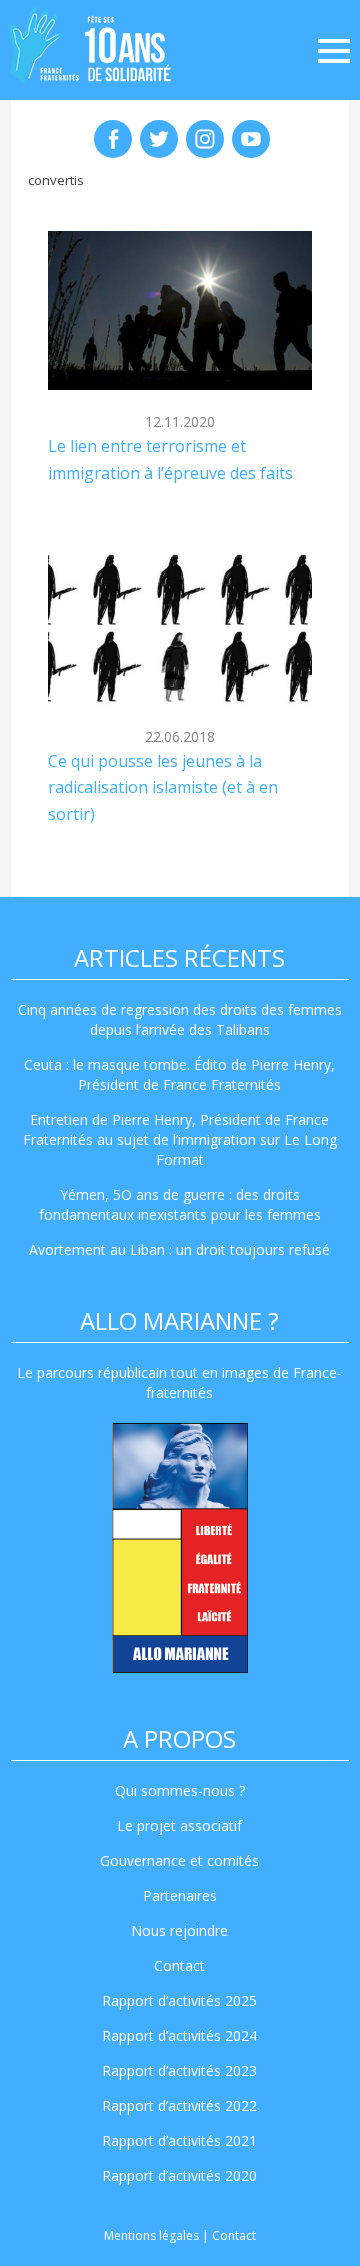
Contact (179, 1965)
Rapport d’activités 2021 (179, 2140)
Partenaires (180, 1895)
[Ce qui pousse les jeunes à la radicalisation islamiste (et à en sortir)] (180, 625)
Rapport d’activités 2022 (179, 2105)
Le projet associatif (179, 1825)
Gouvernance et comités (179, 1860)
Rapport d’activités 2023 (179, 2070)
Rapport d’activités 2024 (179, 2035)
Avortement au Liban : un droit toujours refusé (179, 1249)
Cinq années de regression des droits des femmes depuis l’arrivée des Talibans (180, 1019)
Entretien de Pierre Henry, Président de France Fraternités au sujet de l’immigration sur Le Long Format (180, 1139)
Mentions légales (151, 2235)
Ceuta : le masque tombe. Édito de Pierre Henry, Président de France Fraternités (179, 1074)
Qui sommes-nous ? (180, 1790)
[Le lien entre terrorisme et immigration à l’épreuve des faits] (180, 310)
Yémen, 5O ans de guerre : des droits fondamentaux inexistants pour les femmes (180, 1204)
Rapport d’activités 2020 (179, 2175)
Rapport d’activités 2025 (179, 2000)
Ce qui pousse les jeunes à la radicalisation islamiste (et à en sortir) (163, 787)
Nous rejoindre (179, 1930)
